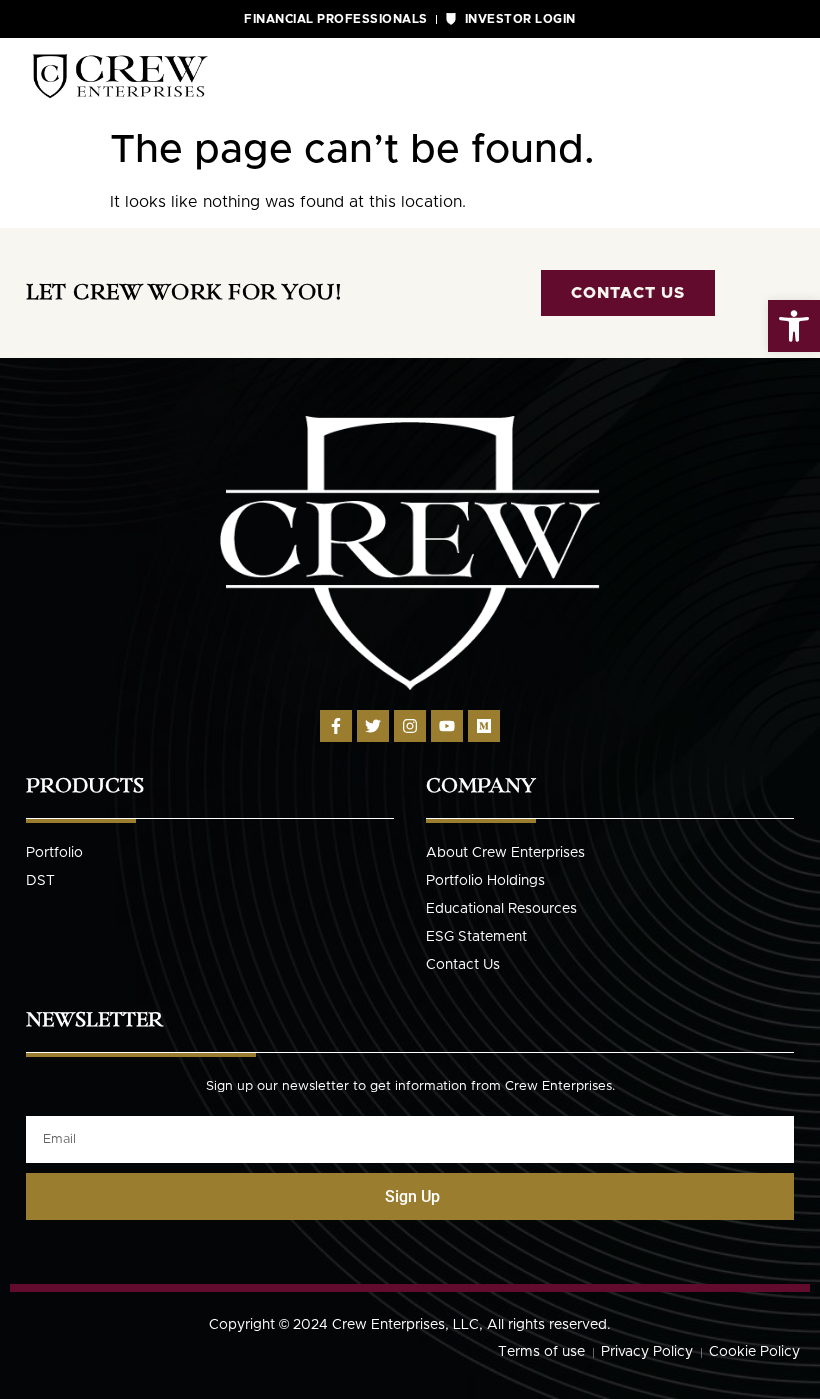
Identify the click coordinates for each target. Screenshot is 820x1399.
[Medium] (484, 726)
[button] (794, 326)
